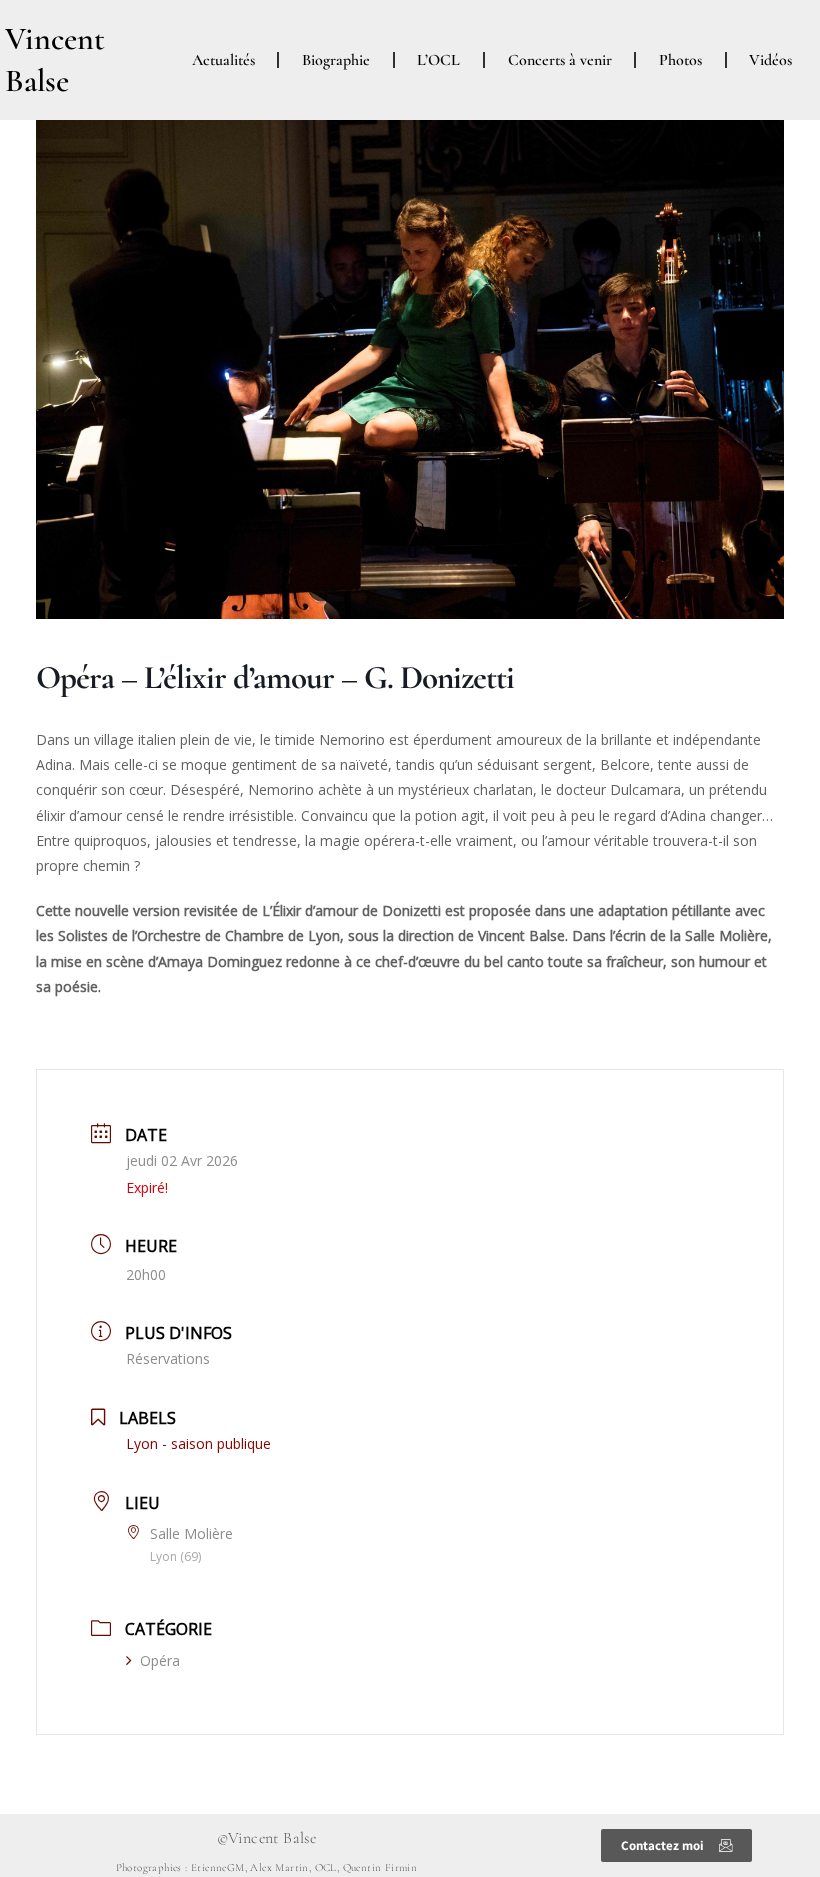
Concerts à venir (560, 60)
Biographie (336, 60)
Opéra (160, 1660)
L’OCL (438, 60)
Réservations (168, 1358)
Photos (680, 60)
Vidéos (770, 60)
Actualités (223, 60)
